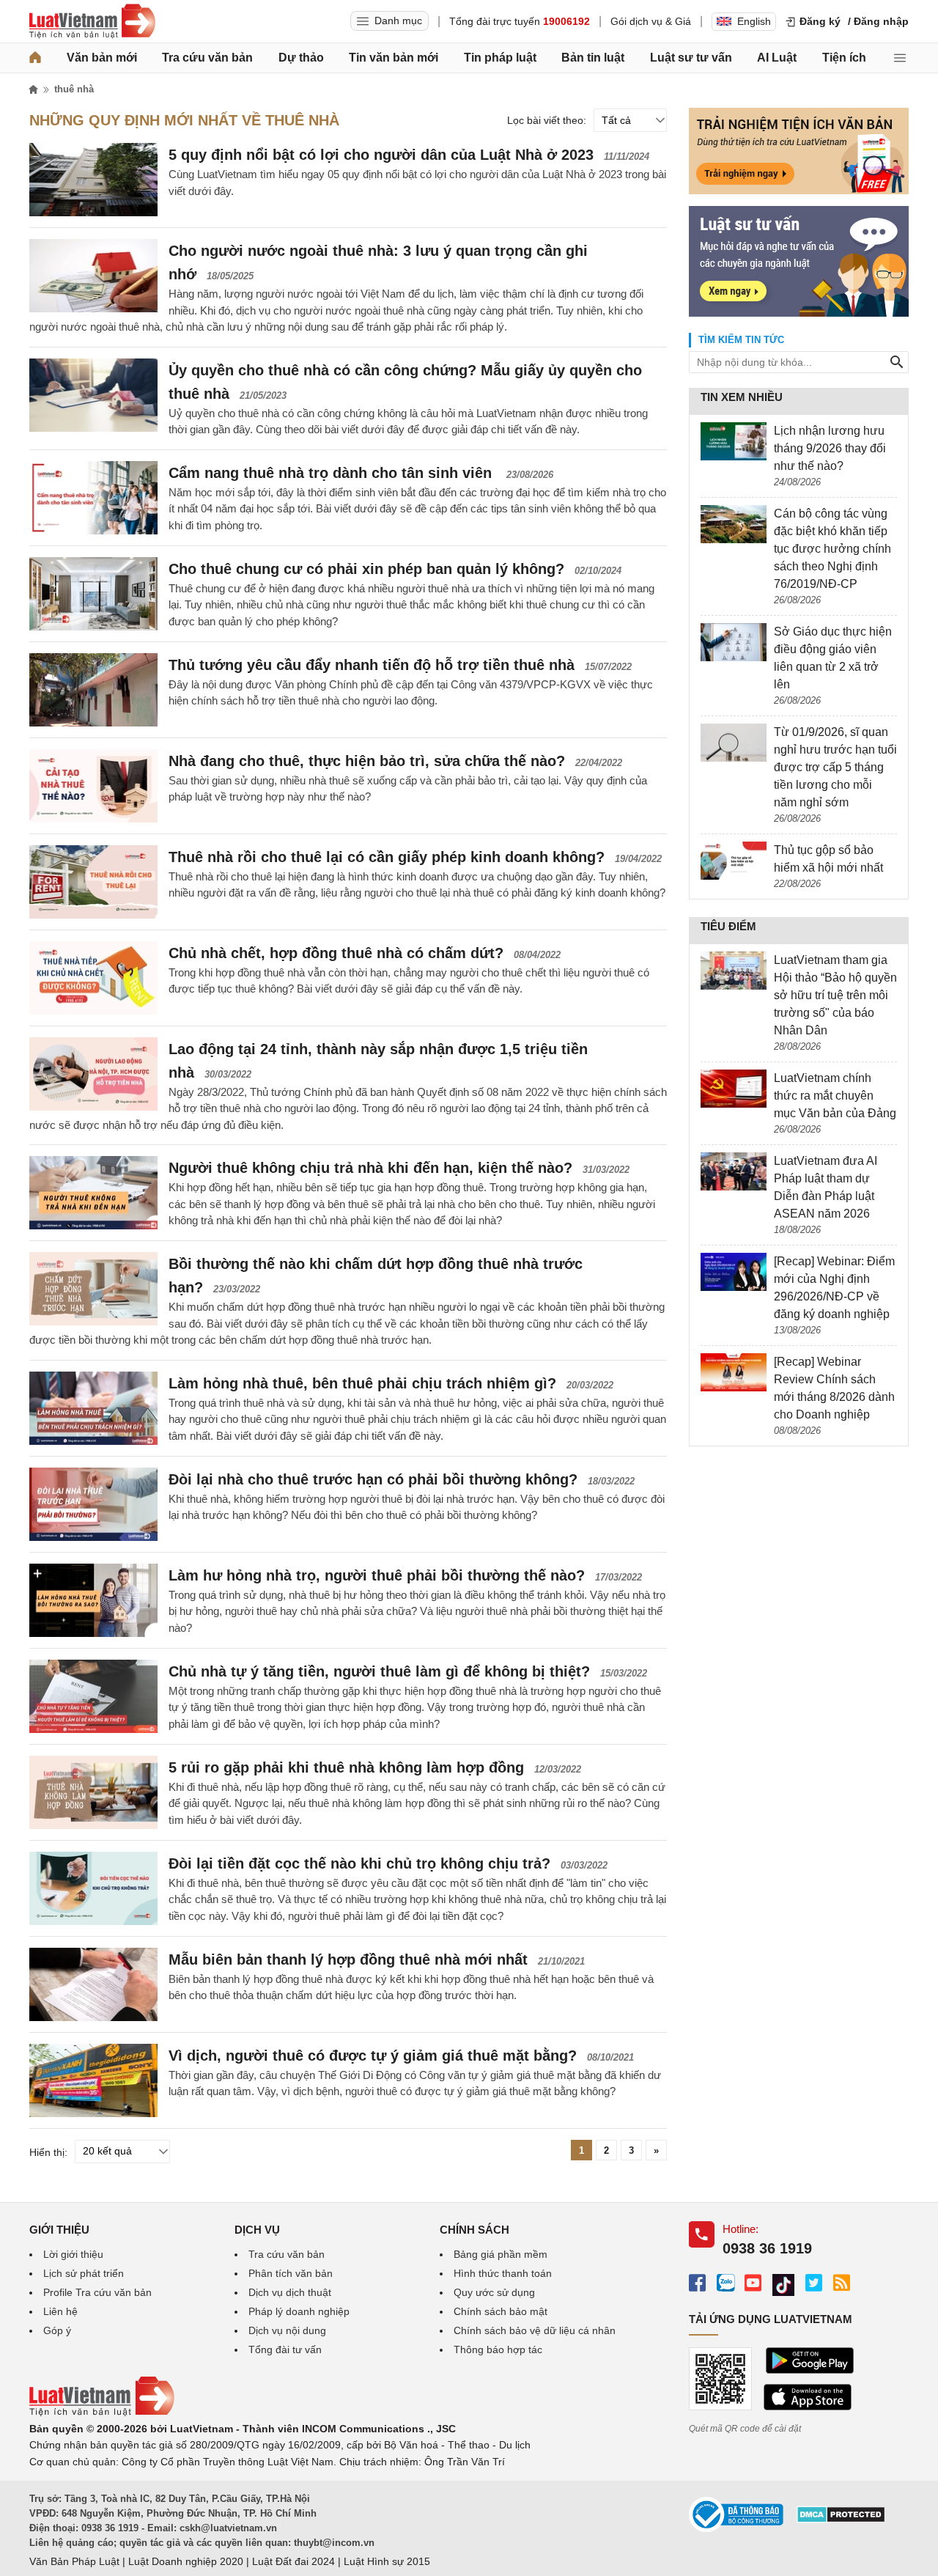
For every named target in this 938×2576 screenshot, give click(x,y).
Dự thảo (301, 58)
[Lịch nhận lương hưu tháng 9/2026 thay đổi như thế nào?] (734, 441)
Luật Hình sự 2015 (387, 2561)
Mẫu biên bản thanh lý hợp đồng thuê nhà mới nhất (348, 1959)
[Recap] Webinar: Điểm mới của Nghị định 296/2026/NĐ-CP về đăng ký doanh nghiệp (834, 1288)
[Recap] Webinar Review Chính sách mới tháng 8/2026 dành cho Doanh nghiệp (834, 1388)
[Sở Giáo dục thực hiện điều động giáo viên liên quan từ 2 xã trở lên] (734, 642)
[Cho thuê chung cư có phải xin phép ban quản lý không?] (93, 594)
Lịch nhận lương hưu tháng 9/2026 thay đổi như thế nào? (830, 448)
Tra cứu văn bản (207, 58)
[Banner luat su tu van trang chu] (799, 313)
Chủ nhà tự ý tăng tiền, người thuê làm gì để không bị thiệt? (379, 1671)
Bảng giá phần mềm (501, 2254)
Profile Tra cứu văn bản (97, 2292)
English (754, 21)
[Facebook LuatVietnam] (697, 2282)
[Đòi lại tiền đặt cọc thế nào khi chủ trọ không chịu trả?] (93, 1888)
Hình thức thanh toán (503, 2273)
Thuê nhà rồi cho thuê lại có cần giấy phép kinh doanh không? (387, 857)
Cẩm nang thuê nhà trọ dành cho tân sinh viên (332, 473)
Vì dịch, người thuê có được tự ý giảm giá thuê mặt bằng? (373, 2056)
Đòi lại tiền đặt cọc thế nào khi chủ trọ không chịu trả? (359, 1863)
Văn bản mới (102, 58)
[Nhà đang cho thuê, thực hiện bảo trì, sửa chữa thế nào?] (93, 786)
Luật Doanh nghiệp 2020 (186, 2561)
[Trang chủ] (35, 58)
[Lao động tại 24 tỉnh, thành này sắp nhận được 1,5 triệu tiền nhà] (93, 1074)
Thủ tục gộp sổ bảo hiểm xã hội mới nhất (828, 859)
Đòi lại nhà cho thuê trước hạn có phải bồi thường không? (373, 1479)
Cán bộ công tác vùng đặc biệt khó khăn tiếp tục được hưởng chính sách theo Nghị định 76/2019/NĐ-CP (832, 549)
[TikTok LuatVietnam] (783, 2285)
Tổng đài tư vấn (285, 2349)
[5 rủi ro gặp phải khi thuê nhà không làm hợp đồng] (93, 1792)
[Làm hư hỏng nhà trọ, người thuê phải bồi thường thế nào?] (93, 1600)
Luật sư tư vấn (691, 58)
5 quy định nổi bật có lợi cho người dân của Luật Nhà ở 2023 (381, 155)
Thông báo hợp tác (498, 2349)
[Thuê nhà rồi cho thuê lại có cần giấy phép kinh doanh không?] (93, 882)
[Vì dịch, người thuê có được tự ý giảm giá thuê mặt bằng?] (93, 2080)
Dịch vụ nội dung (287, 2330)
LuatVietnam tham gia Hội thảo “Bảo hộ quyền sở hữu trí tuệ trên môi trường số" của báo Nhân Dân (835, 995)
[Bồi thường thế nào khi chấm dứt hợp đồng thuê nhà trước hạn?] (93, 1289)
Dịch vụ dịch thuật (290, 2292)
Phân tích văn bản (291, 2273)
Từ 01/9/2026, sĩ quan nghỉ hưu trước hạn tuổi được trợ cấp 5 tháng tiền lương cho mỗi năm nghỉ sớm (835, 767)
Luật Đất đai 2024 (293, 2561)
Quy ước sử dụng (494, 2292)
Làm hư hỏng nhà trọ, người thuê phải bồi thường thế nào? (377, 1575)
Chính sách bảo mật (501, 2311)
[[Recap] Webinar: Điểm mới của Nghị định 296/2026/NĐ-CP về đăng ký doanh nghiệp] (734, 1272)
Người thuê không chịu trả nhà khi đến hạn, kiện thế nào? (370, 1168)
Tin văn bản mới (394, 58)
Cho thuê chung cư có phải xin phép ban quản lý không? (366, 569)
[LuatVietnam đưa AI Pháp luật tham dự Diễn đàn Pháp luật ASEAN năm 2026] (734, 1171)
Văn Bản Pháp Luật (74, 2561)
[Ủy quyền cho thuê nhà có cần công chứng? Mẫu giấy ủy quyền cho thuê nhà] (93, 395)
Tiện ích (844, 58)
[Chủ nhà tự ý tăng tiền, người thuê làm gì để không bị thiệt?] (93, 1696)
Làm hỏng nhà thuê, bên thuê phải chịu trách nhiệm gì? (362, 1383)
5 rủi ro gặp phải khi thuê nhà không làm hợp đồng (346, 1767)
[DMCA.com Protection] (841, 2520)
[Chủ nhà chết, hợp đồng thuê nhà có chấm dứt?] (93, 978)
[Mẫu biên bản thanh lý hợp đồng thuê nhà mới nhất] (93, 1984)
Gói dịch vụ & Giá (651, 21)
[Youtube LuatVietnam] (753, 2282)
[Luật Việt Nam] (92, 21)
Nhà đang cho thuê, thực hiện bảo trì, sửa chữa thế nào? (367, 761)
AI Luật (777, 58)
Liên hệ (60, 2311)
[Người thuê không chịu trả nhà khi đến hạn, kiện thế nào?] (93, 1193)
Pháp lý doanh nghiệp (299, 2311)
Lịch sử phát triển (84, 2273)
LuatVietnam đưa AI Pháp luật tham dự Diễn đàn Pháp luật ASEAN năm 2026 (826, 1187)
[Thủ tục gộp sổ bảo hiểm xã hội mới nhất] (734, 861)
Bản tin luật (593, 58)
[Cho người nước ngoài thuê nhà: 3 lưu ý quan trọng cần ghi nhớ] (93, 276)
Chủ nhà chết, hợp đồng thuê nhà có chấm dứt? (336, 953)
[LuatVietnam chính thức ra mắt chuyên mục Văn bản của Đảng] (734, 1089)
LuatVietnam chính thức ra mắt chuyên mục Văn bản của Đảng (835, 1096)
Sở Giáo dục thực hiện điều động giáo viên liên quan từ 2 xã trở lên (833, 658)
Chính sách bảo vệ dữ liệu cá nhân (535, 2330)
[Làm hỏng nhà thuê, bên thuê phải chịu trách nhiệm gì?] (93, 1408)
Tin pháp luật (500, 58)
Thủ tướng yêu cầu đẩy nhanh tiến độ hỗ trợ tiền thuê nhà (372, 665)
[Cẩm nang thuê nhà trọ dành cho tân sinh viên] (93, 498)
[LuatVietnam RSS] (842, 2282)
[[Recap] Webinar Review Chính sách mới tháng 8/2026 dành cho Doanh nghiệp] (734, 1372)
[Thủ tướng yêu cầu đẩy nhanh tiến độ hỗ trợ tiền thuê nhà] (93, 690)
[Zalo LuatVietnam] (725, 2282)
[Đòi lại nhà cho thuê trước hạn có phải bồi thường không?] (93, 1504)
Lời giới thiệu (73, 2254)
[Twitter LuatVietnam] (814, 2282)
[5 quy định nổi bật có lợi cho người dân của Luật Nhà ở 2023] (93, 180)
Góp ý (57, 2330)
